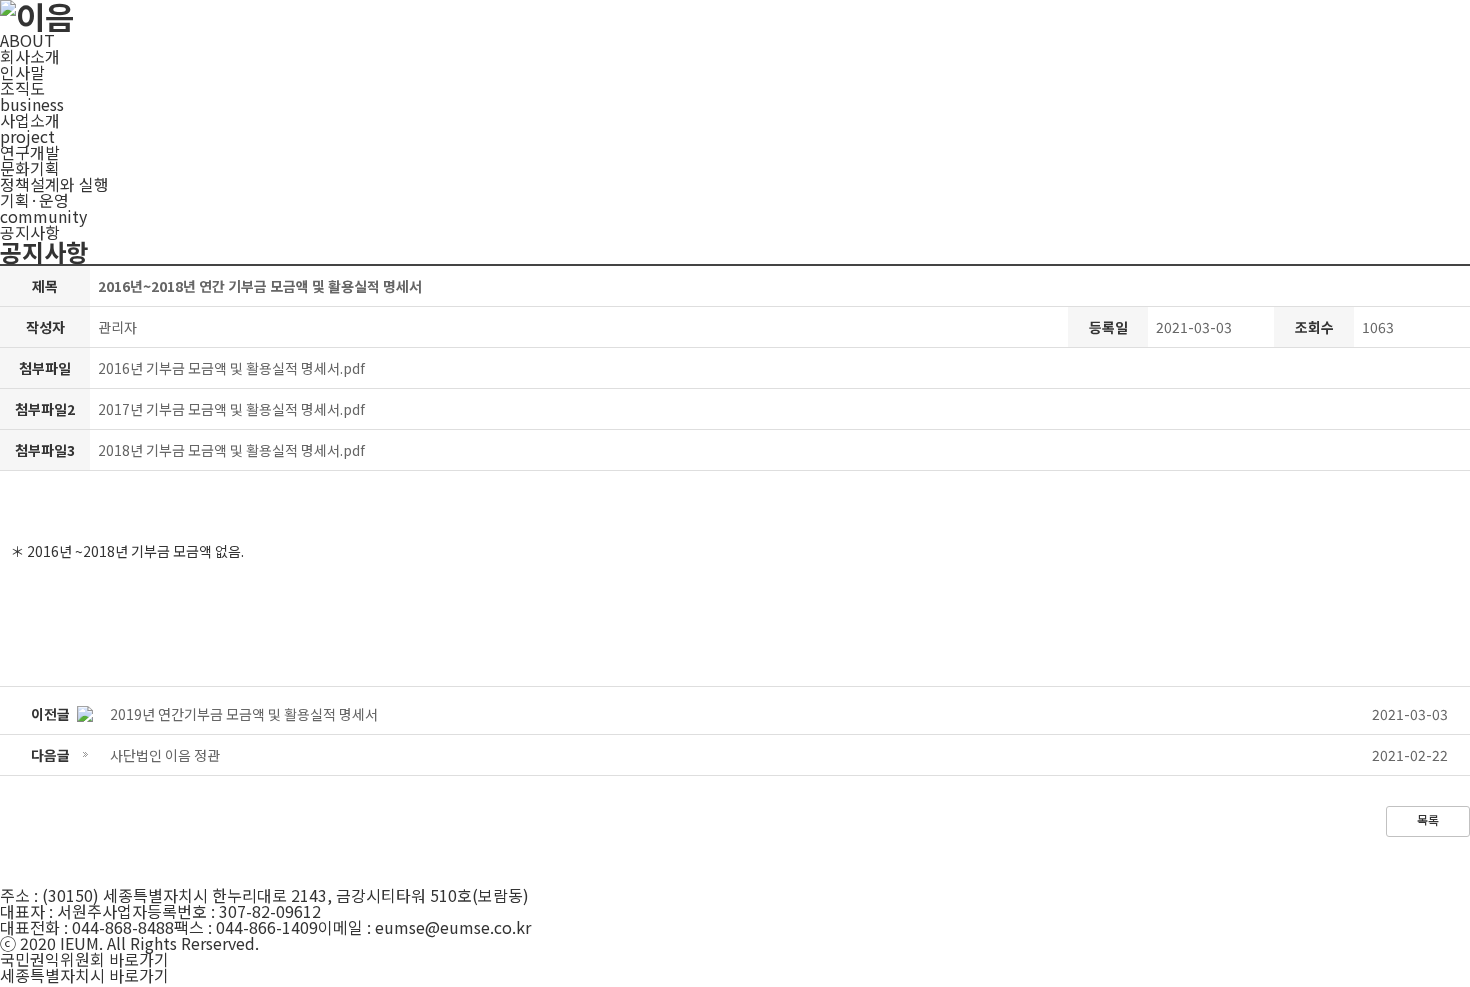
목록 (1428, 819)
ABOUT (27, 40)
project (27, 136)
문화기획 (30, 168)
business (32, 104)
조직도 (22, 88)
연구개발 (30, 152)
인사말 (22, 72)
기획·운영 (34, 200)
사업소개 (30, 120)
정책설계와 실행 (54, 184)
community (43, 216)
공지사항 (30, 232)
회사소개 (30, 56)
